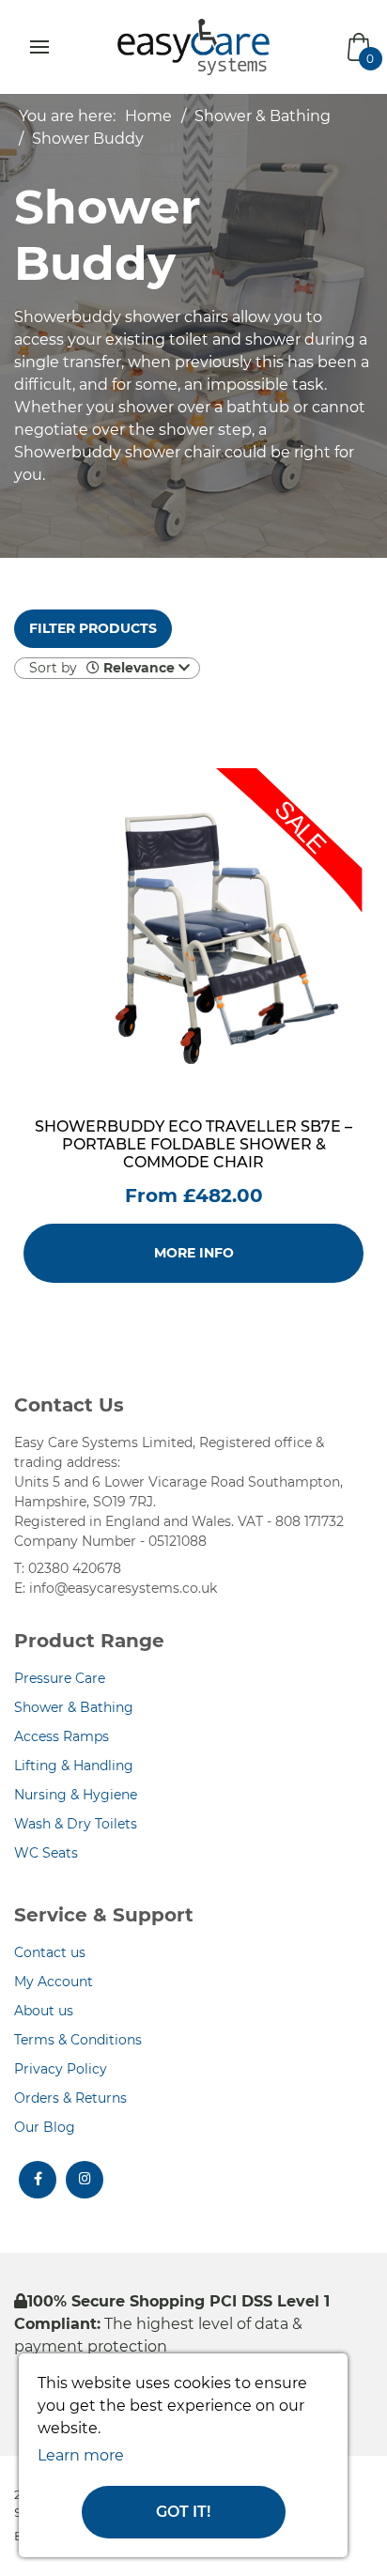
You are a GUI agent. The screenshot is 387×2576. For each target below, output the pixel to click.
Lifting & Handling (74, 1766)
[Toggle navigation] (39, 47)
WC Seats (46, 1853)
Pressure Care (60, 1678)
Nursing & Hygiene (76, 1795)
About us (44, 2011)
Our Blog (45, 2127)
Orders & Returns (70, 2098)
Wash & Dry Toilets (76, 1824)
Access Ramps (62, 1736)
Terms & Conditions (78, 2040)
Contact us (50, 1952)
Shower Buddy (88, 139)
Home (148, 116)
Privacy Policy (61, 2069)
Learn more (81, 2455)
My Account (54, 1982)
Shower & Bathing (263, 116)
